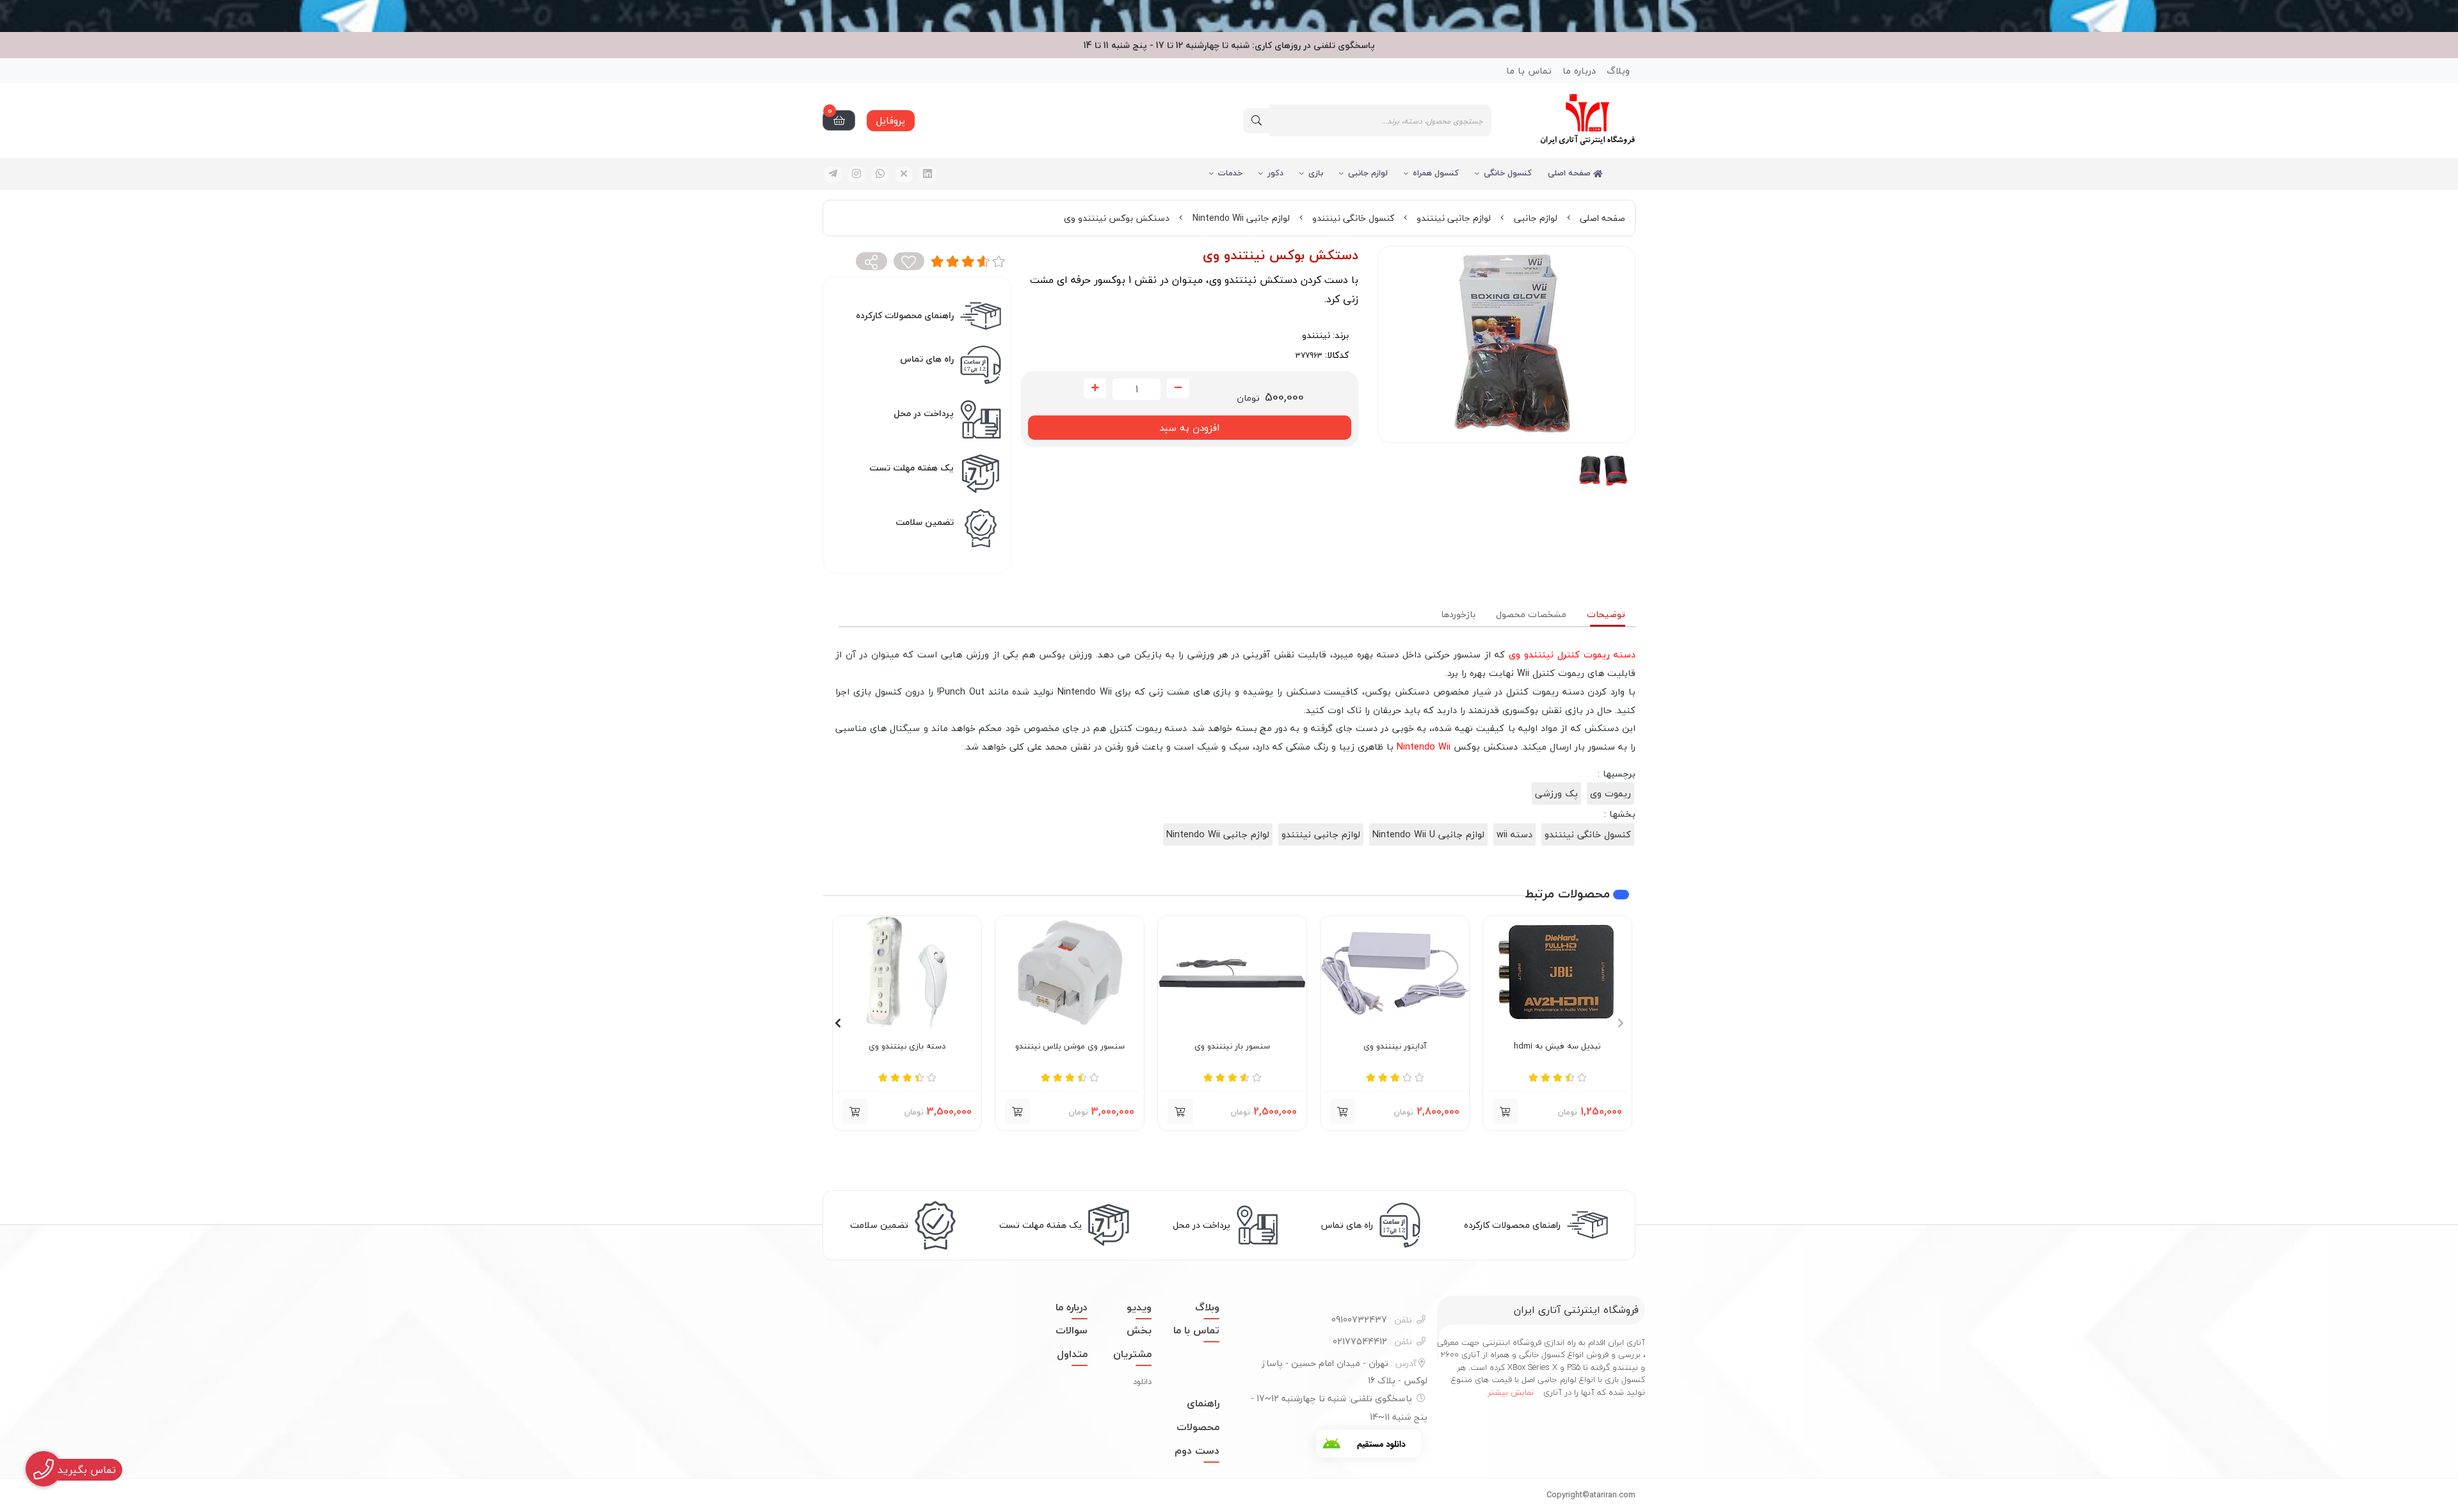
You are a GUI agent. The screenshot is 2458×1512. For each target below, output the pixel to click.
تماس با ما (1529, 71)
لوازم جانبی (1368, 173)
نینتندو (1316, 335)
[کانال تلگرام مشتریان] (1229, 16)
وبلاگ (1618, 71)
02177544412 (1372, 1341)
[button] (1506, 1111)
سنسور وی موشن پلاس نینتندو (1070, 1047)
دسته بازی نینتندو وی (907, 1047)
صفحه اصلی (1570, 173)
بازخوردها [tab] (1458, 614)
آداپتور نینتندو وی (1395, 1047)
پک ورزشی (1556, 793)
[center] (1257, 121)
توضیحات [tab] (1606, 614)
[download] (1369, 1444)
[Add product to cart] (1343, 1111)
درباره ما (1579, 71)
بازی (1316, 173)
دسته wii (1514, 834)
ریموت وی (1611, 793)
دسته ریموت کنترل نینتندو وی (1572, 655)
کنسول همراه (1436, 173)
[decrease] (1178, 389)
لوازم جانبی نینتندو (1454, 218)
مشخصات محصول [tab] (1531, 614)
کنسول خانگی (1508, 173)
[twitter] (904, 175)
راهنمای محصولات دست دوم (1197, 1427)
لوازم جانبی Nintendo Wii (1241, 218)
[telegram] (833, 175)
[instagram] (856, 175)
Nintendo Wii (1424, 747)
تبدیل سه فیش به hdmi (1557, 1047)
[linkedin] (928, 175)
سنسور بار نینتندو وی (1232, 1047)
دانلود (1142, 1381)
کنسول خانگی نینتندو (1353, 218)
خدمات (1230, 173)
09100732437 (1372, 1320)
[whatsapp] (880, 175)
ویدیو (1139, 1307)
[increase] (1095, 389)
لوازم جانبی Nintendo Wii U (1428, 834)
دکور (1275, 173)
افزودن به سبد (1189, 428)
